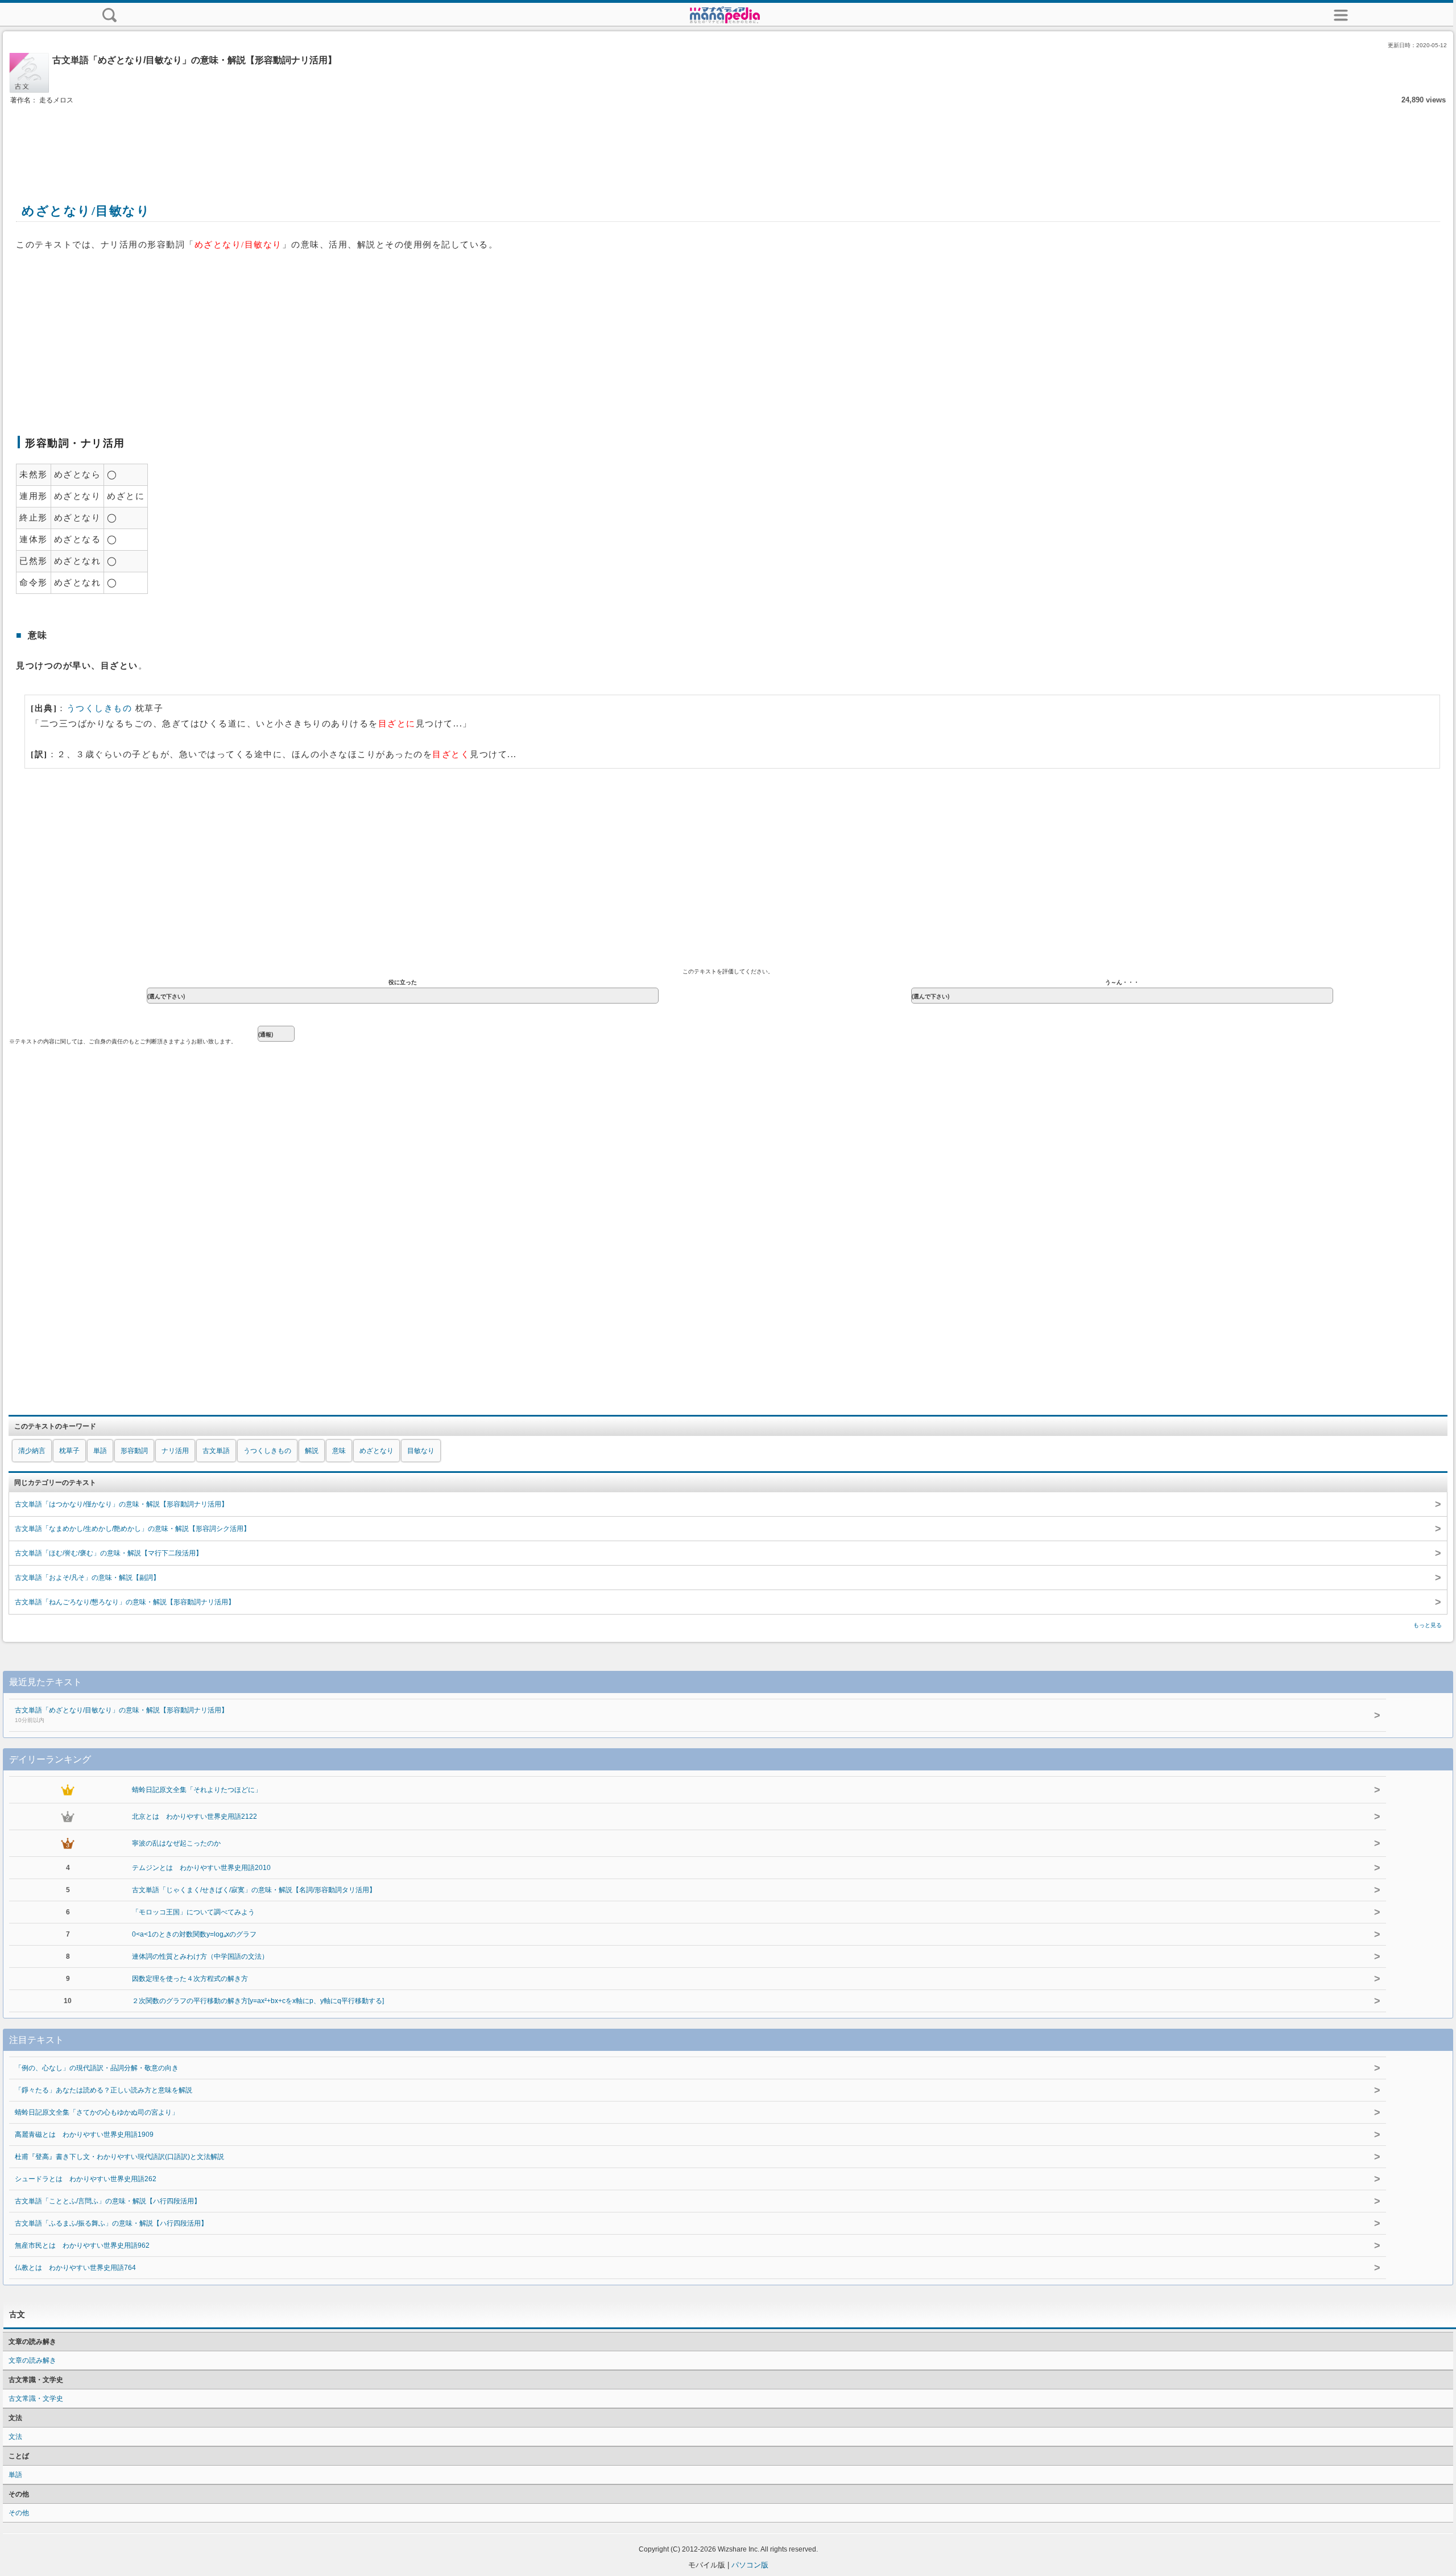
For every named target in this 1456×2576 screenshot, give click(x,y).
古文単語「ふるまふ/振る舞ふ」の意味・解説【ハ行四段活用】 (111, 2223)
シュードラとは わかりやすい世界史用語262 (86, 2179)
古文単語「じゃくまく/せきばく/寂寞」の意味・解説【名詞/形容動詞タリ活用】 (254, 1890)
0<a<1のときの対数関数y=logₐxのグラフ (194, 1934)
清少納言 (32, 1451)
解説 (312, 1451)
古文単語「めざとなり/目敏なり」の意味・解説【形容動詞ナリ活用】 (121, 1715)
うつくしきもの (100, 708)
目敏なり (421, 1451)
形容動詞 (134, 1451)
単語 (100, 1451)
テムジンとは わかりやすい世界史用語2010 (201, 1868)
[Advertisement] (728, 141)
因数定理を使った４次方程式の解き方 (190, 1979)
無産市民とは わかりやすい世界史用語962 (82, 2245)
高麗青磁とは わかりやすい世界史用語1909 (84, 2135)
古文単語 (216, 1451)
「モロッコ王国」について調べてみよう (193, 1912)
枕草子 (69, 1451)
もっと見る (1428, 1625)
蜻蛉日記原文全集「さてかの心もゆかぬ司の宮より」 (97, 2112)
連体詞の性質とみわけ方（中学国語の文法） (200, 1956)
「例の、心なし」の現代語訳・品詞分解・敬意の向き (97, 2068)
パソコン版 (750, 2565)
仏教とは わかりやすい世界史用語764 (75, 2268)
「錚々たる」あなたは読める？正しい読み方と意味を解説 (104, 2090)
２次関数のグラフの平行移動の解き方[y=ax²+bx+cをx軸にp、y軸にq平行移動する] (258, 2001)
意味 (339, 1451)
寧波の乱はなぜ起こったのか (176, 1843)
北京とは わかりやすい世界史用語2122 (195, 1817)
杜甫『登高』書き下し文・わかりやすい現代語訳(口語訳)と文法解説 (119, 2157)
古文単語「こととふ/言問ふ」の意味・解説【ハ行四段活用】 (108, 2201)
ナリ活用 (175, 1451)
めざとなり (377, 1451)
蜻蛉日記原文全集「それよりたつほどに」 (197, 1790)
